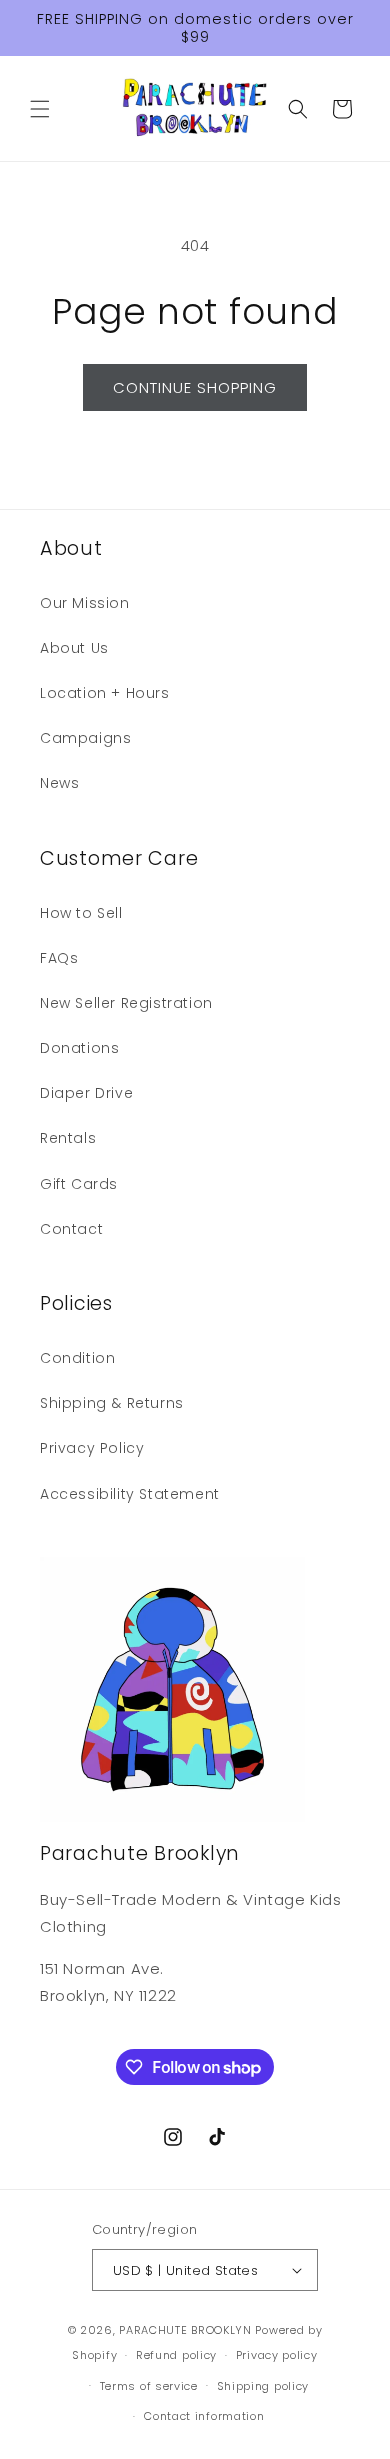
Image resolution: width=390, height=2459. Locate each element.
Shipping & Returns (112, 1403)
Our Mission (85, 603)
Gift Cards (79, 1184)
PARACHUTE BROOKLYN (185, 2330)
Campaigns (85, 738)
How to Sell (81, 913)
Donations (79, 1048)
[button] (40, 109)
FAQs (59, 958)
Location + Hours (105, 693)
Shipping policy (263, 2386)
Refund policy (176, 2355)
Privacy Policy (92, 1448)
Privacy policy (277, 2355)
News (59, 783)
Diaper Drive (86, 1093)
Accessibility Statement (130, 1494)
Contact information (204, 2416)
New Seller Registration (126, 1003)
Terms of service (149, 2386)
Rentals (68, 1138)
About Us (74, 648)
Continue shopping (195, 387)
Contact (71, 1229)
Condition (77, 1358)
